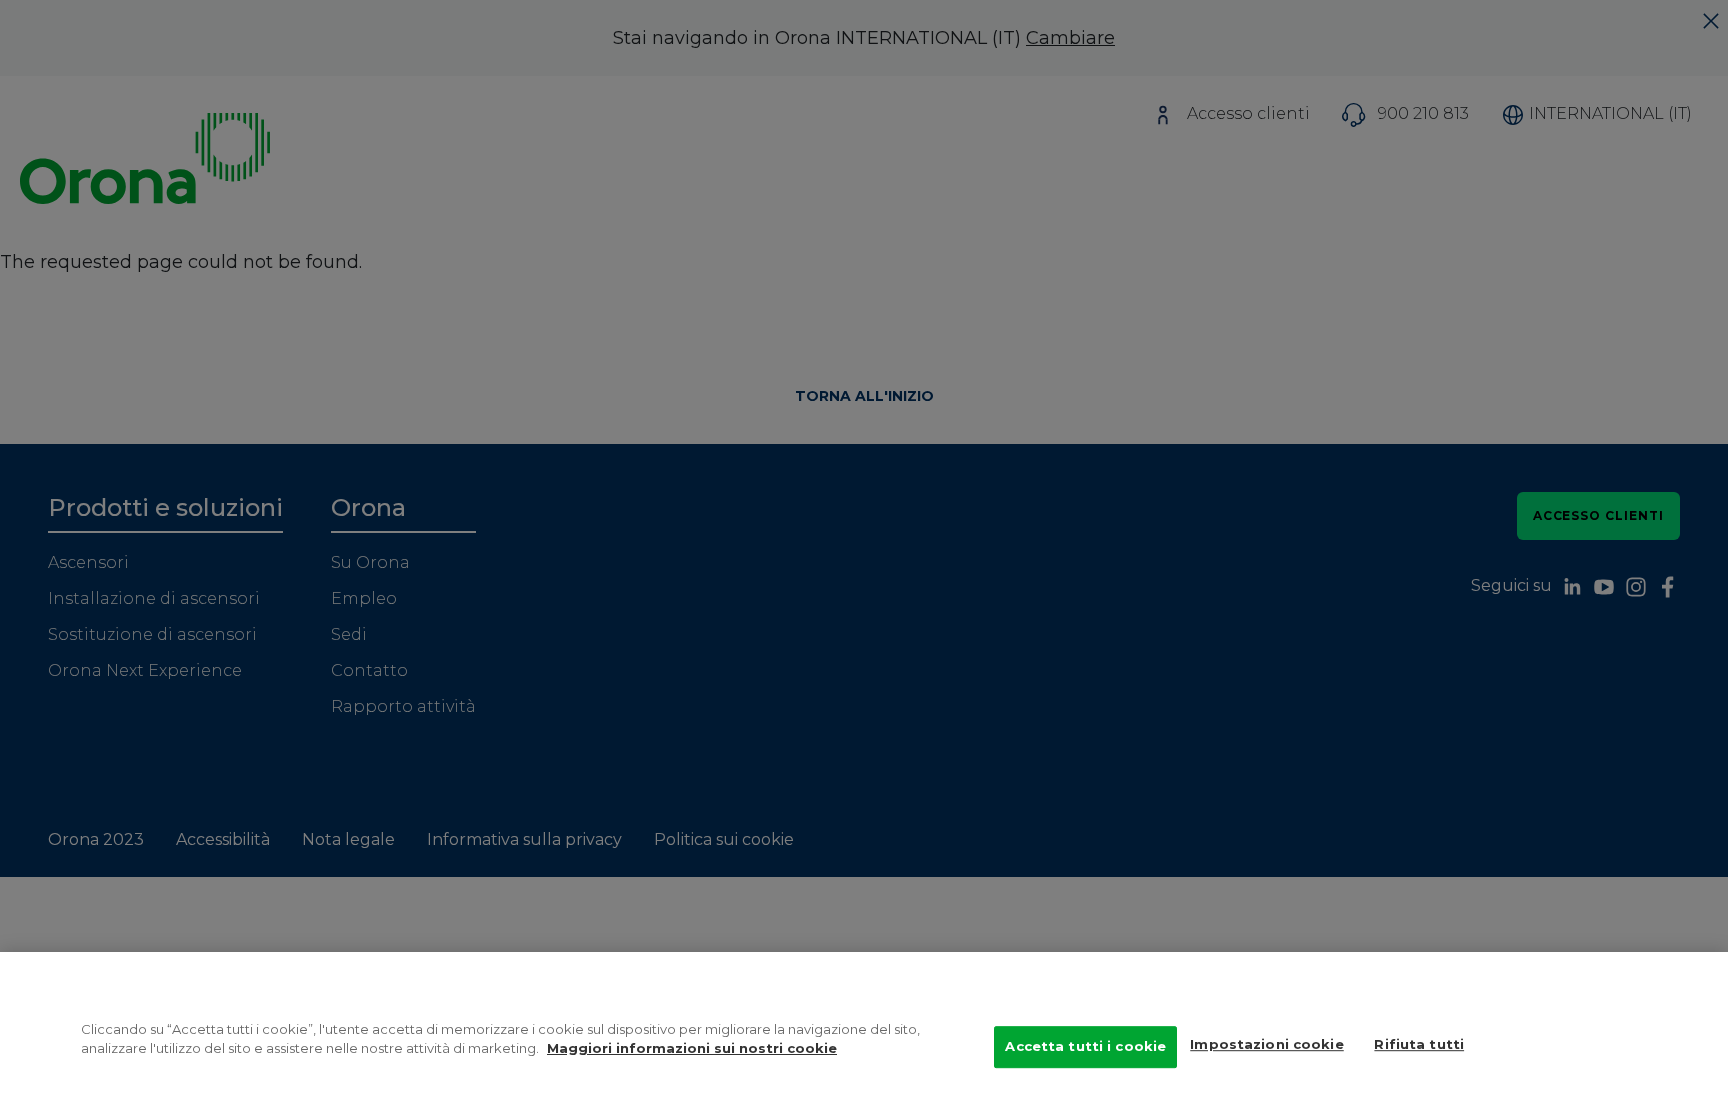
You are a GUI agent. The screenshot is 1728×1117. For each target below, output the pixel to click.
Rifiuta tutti (1419, 1044)
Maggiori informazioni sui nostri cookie (692, 1049)
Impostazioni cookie (1266, 1044)
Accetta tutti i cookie (1085, 1046)
